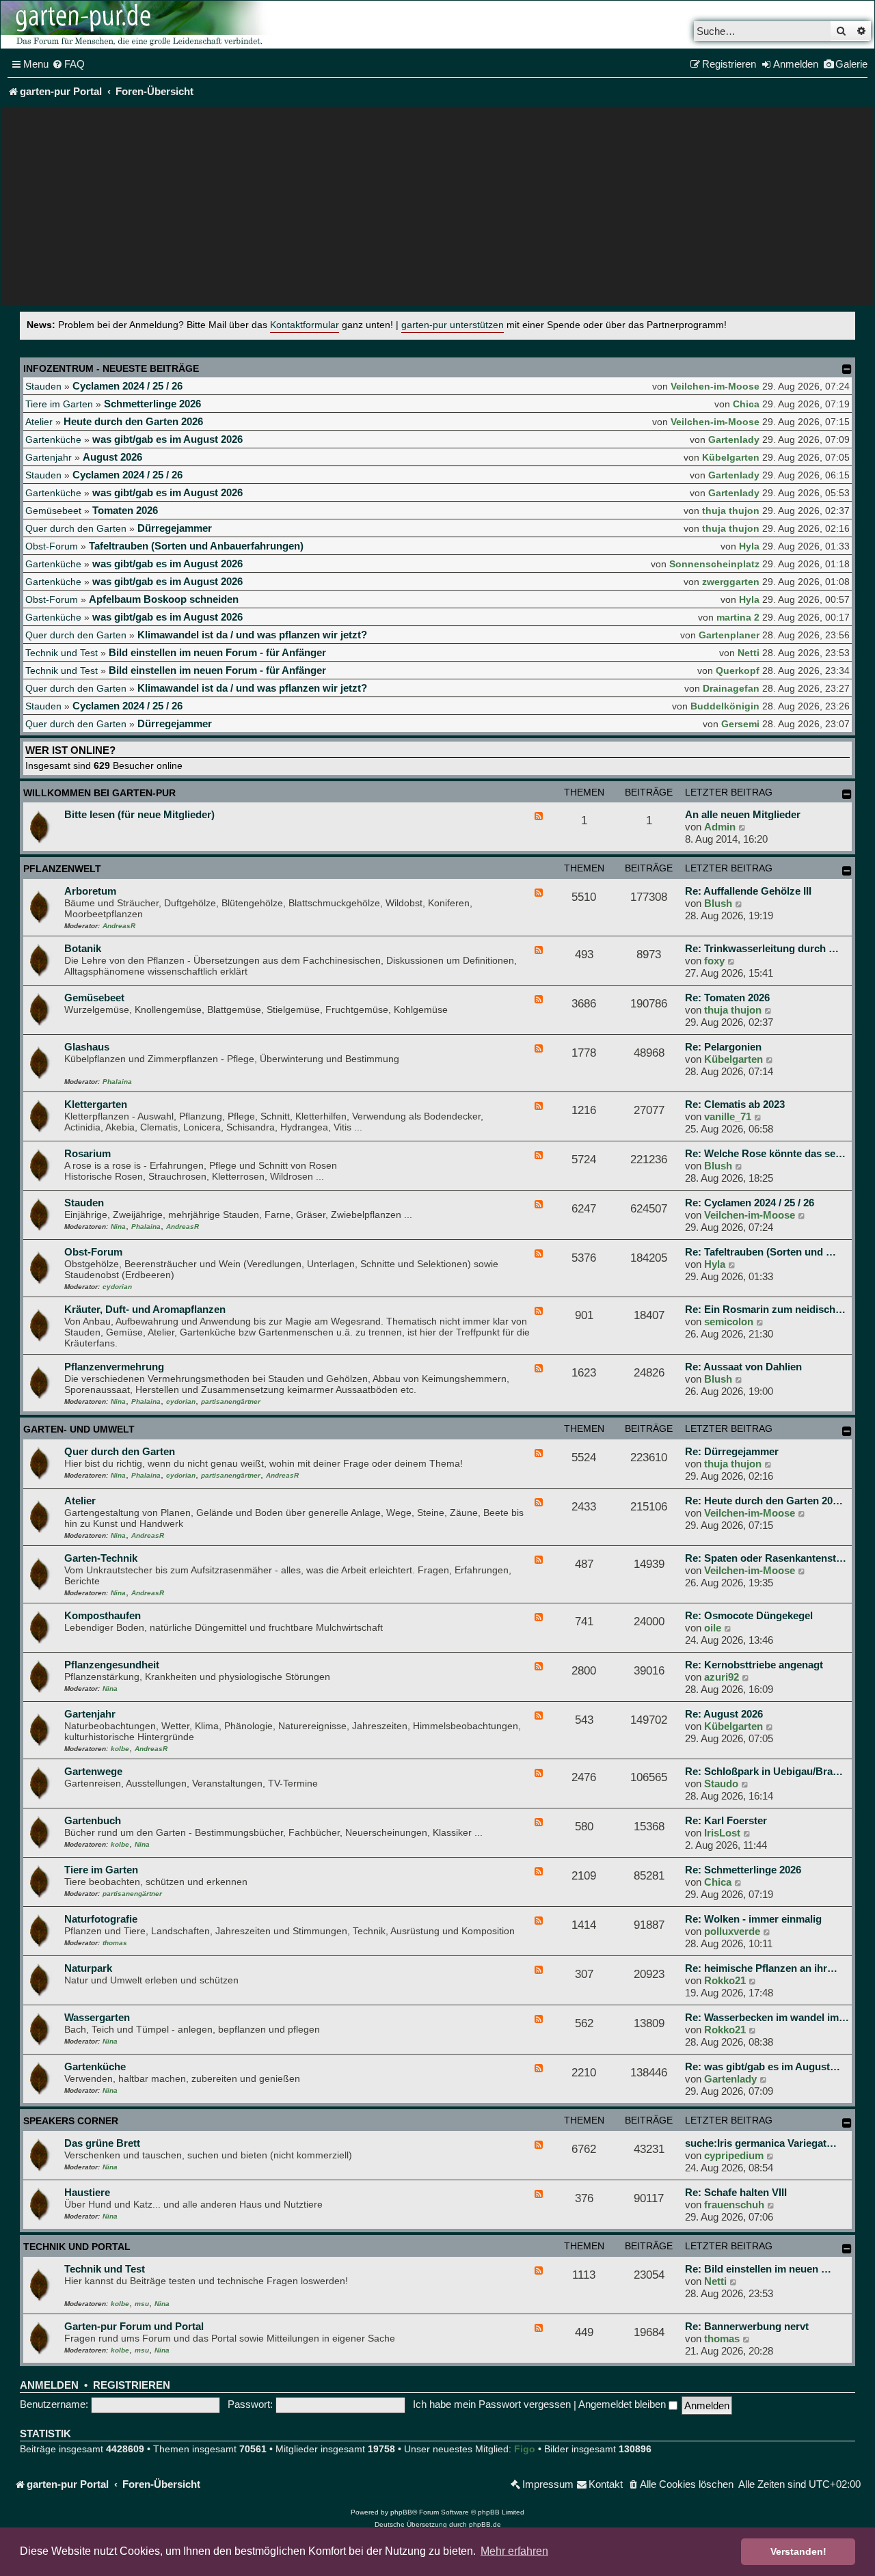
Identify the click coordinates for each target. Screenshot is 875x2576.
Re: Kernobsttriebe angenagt (754, 1665)
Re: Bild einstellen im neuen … (758, 2269)
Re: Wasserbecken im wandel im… (767, 2017)
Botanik (83, 948)
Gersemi (740, 724)
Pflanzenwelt (62, 869)
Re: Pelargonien (723, 1047)
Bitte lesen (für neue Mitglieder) (139, 814)
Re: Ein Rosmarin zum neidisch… (765, 1309)
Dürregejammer (175, 528)
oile (713, 1628)
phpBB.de (485, 2524)
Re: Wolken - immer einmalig (753, 1919)
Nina (118, 1226)
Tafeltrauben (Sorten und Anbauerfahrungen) (196, 546)
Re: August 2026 (724, 1714)
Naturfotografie (101, 1919)
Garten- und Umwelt (79, 1429)
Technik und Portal (77, 2247)
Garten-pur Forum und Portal (134, 2326)
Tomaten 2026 (125, 510)
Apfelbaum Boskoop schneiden (164, 599)
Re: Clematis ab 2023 (735, 1104)
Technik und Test (62, 653)
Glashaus (87, 1047)
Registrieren (132, 2385)
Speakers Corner (71, 2121)
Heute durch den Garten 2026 (133, 421)
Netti (749, 653)
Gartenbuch (93, 1820)
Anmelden (49, 2385)
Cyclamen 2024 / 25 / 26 (127, 386)
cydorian (117, 1287)
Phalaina (117, 1082)
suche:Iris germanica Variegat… (761, 2143)
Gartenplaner (729, 635)
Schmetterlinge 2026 (152, 404)
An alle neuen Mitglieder (743, 814)
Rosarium (87, 1153)
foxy (714, 961)
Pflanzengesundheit (112, 1665)
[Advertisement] (437, 209)
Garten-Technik (101, 1558)
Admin (720, 827)
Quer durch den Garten (76, 528)
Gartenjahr (49, 457)
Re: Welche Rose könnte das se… (765, 1153)
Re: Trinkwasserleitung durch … (762, 948)
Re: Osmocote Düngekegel (749, 1615)
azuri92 (722, 1677)
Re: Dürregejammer (732, 1451)
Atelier (39, 422)
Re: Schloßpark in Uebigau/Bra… (764, 1771)
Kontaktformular (305, 325)
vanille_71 (728, 1116)
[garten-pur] (137, 25)
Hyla (749, 546)
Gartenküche (53, 439)
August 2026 (112, 457)
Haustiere (87, 2192)
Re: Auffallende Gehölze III (748, 891)
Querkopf (738, 670)
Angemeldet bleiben (623, 2404)
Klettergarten (96, 1104)
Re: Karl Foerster (726, 1820)
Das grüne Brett (102, 2143)
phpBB (401, 2512)
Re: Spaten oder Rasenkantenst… (766, 1558)
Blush (718, 903)
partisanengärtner (231, 1401)
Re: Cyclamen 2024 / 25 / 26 (750, 1203)
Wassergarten (97, 2017)
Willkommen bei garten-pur (99, 793)
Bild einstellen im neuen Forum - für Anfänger (217, 652)
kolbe (120, 1749)
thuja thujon (731, 511)
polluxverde (732, 1931)
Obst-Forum (52, 546)
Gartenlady (734, 439)
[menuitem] (68, 64)
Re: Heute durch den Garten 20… (764, 1501)
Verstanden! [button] (798, 2551)
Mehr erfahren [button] (514, 2551)
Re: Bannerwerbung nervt (747, 2326)
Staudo (721, 1784)
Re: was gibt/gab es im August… (763, 2066)
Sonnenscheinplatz (714, 564)
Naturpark (88, 1968)
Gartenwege (93, 1771)
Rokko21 (725, 1980)
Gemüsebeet (53, 511)
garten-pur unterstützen (453, 325)
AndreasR (119, 926)
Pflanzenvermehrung (114, 1367)
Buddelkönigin (725, 706)
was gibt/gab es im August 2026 (167, 439)
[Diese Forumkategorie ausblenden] (847, 794)
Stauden (43, 386)
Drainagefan (731, 688)
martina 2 (738, 617)
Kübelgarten (731, 457)
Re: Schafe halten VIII (736, 2192)
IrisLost (722, 1833)
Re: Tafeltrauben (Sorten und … (760, 1252)
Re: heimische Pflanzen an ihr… (761, 1968)
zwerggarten (731, 582)
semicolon (729, 1321)
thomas (115, 1943)
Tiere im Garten (59, 404)
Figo (525, 2449)
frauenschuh (734, 2205)
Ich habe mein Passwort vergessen (492, 2404)
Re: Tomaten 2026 (727, 998)
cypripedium (734, 2155)
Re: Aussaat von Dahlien (743, 1367)
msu (142, 2304)
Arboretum (90, 891)
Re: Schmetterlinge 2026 (743, 1870)
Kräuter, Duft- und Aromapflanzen (145, 1309)
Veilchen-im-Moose (715, 386)
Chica (746, 404)
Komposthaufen (103, 1615)
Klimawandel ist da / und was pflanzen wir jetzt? (252, 635)
